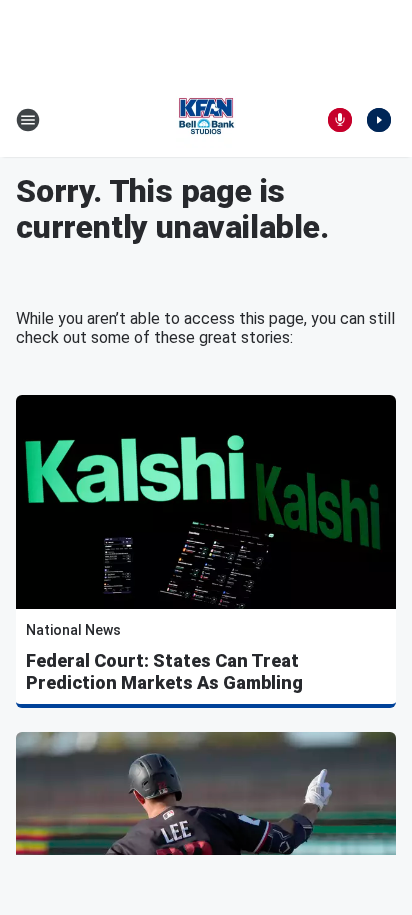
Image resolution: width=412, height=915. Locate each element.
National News (73, 630)
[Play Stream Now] (379, 120)
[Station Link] (206, 120)
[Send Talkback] (340, 120)
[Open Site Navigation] (28, 120)
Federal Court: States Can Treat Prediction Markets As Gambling (164, 671)
